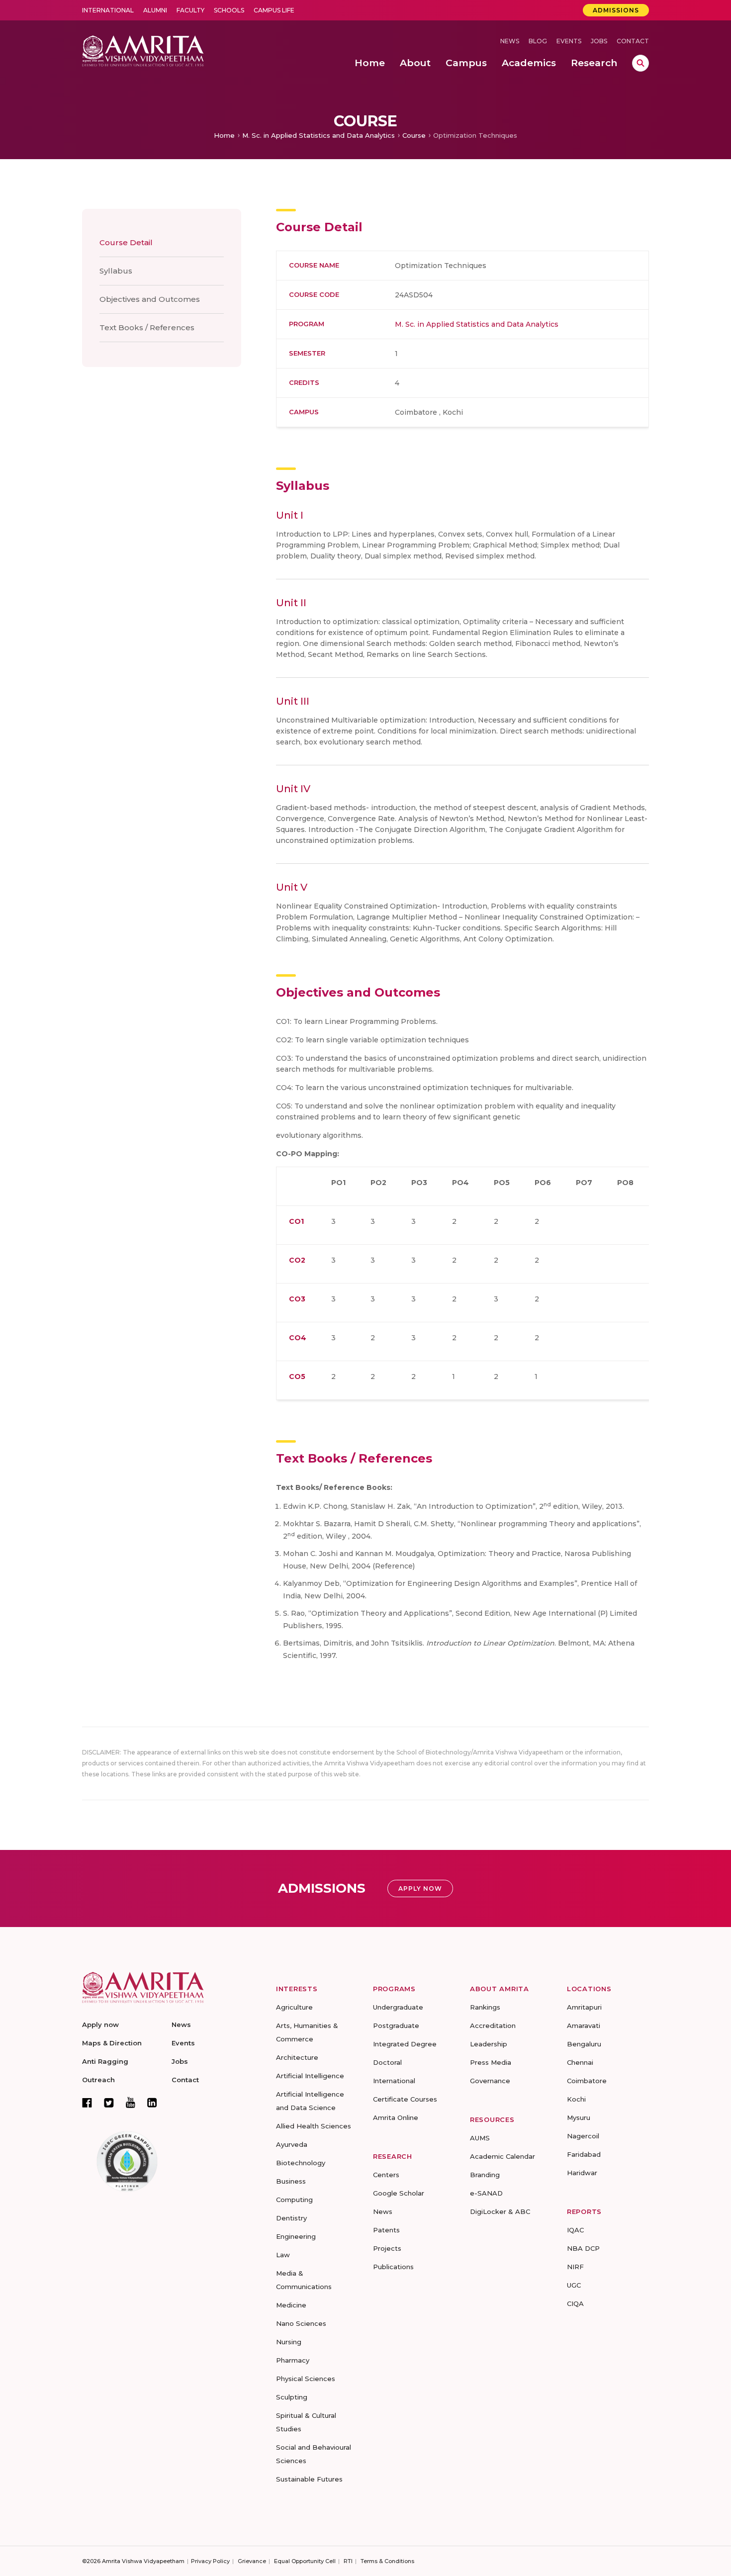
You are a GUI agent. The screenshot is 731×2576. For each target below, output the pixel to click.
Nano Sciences (301, 2323)
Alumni (155, 10)
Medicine (291, 2305)
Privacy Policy (210, 2561)
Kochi (576, 2099)
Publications (393, 2267)
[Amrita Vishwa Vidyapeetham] (143, 50)
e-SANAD (486, 2193)
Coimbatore (587, 2081)
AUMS (480, 2138)
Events (569, 41)
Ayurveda (292, 2144)
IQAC (575, 2230)
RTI (348, 2561)
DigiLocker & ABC (500, 2211)
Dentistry (291, 2218)
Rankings (485, 2007)
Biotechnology (301, 2163)
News (510, 41)
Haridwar (582, 2173)
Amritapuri (584, 2007)
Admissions (616, 10)
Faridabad (584, 2154)
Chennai (580, 2062)
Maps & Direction (112, 2043)
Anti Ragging (105, 2061)
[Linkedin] (152, 2103)
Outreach (98, 2080)
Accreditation (493, 2025)
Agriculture (294, 2007)
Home (224, 135)
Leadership (489, 2044)
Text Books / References (147, 327)
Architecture (297, 2057)
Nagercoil (583, 2136)
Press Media (491, 2062)
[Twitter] (109, 2103)
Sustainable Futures (309, 2479)
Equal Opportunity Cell (305, 2561)
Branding (485, 2175)
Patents (386, 2230)
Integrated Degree (405, 2044)
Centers (386, 2175)
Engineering (296, 2236)
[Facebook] (87, 2103)
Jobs (599, 41)
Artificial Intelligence (310, 2076)
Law (283, 2255)
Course (414, 135)
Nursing (289, 2342)
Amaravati (584, 2025)
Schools (229, 10)
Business (291, 2181)
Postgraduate (396, 2025)
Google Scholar (399, 2193)
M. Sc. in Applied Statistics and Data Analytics (319, 135)
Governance (490, 2081)
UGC (574, 2285)
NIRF (575, 2267)
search (640, 63)
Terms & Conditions (387, 2561)
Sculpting (292, 2397)
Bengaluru (584, 2044)
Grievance (252, 2561)
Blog (538, 41)
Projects (387, 2248)
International (108, 10)
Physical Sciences (306, 2379)
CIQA (575, 2303)
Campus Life (274, 10)
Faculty (190, 10)
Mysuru (579, 2117)
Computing (294, 2200)
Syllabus (116, 271)
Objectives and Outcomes (150, 299)
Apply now (100, 2024)
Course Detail (126, 242)
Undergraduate (398, 2007)
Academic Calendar (503, 2156)
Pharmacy (293, 2360)
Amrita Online (396, 2117)
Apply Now (420, 1888)
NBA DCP (583, 2248)
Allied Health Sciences (314, 2126)
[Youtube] (131, 2102)
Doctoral (387, 2062)
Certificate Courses (405, 2099)
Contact (633, 41)
